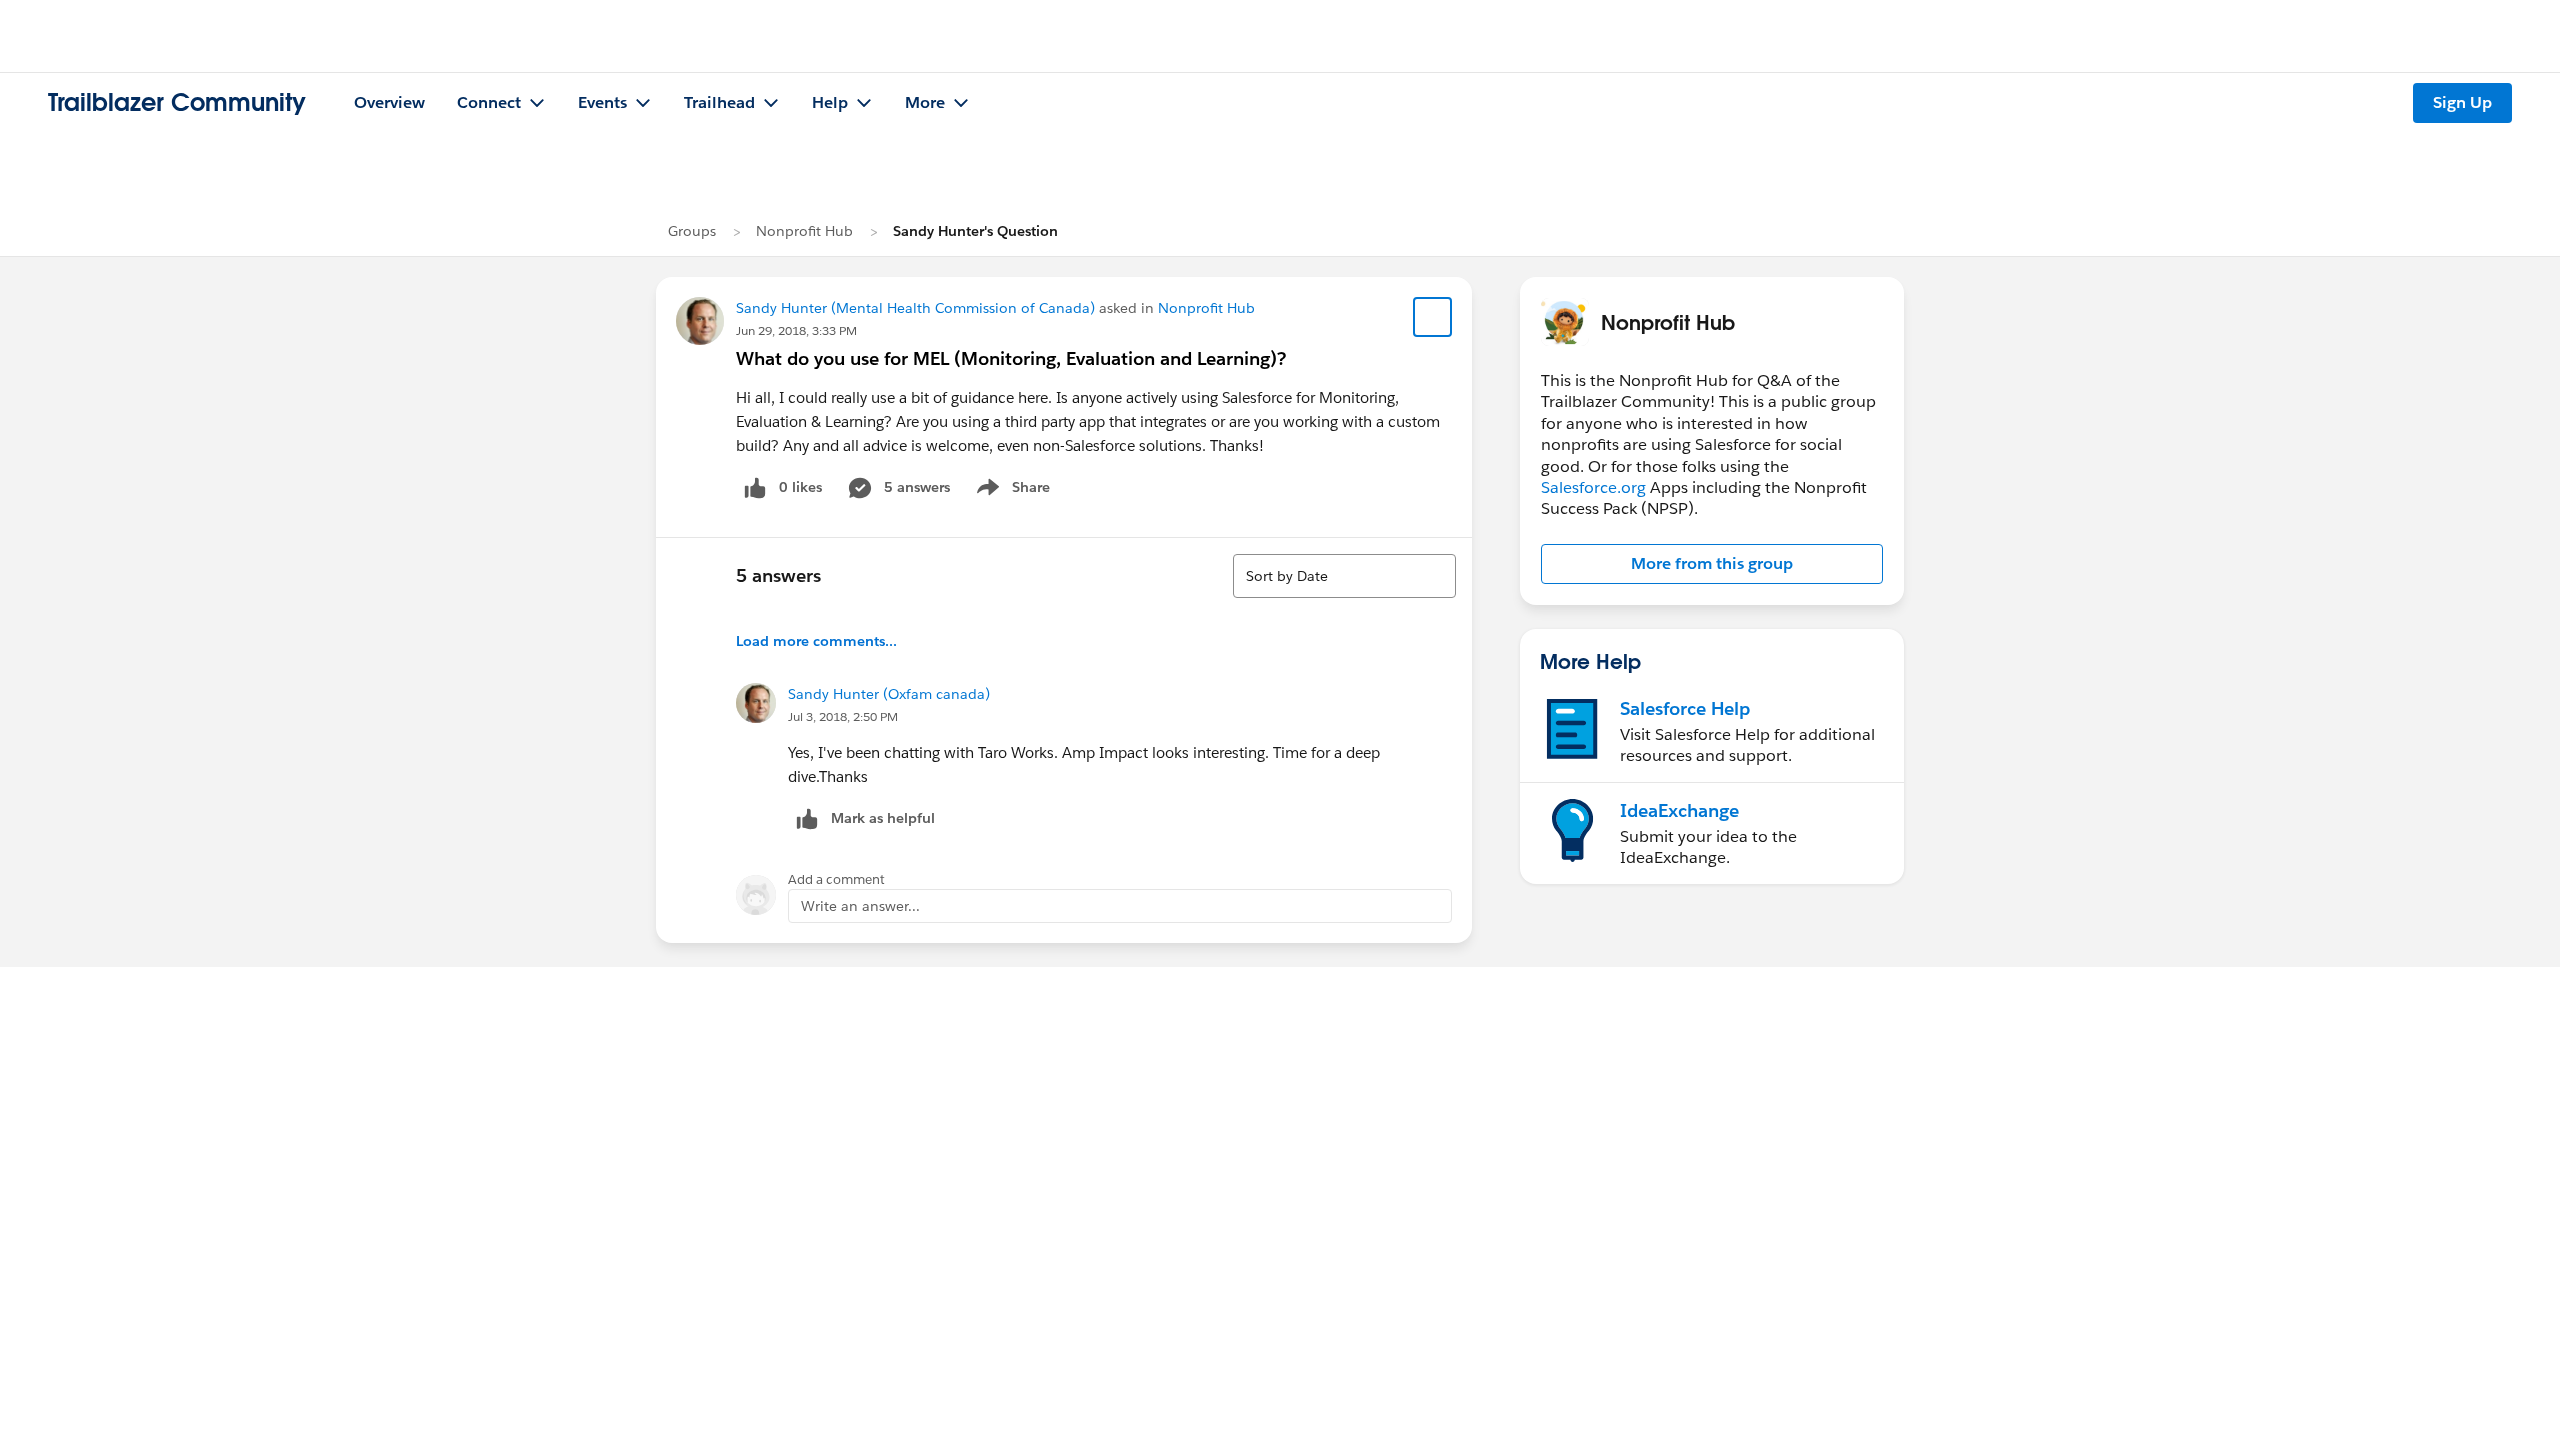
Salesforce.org (1593, 487)
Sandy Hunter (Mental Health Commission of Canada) (915, 308)
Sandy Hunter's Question (975, 231)
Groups (692, 231)
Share (1010, 491)
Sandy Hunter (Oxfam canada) (889, 694)
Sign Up (2462, 102)
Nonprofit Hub (804, 231)
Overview (389, 102)
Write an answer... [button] (860, 906)
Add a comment (836, 879)
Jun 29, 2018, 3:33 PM (796, 330)
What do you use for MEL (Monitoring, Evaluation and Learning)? (1011, 358)
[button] (1712, 564)
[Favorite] (1433, 317)
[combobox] (1344, 576)
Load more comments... (816, 641)
